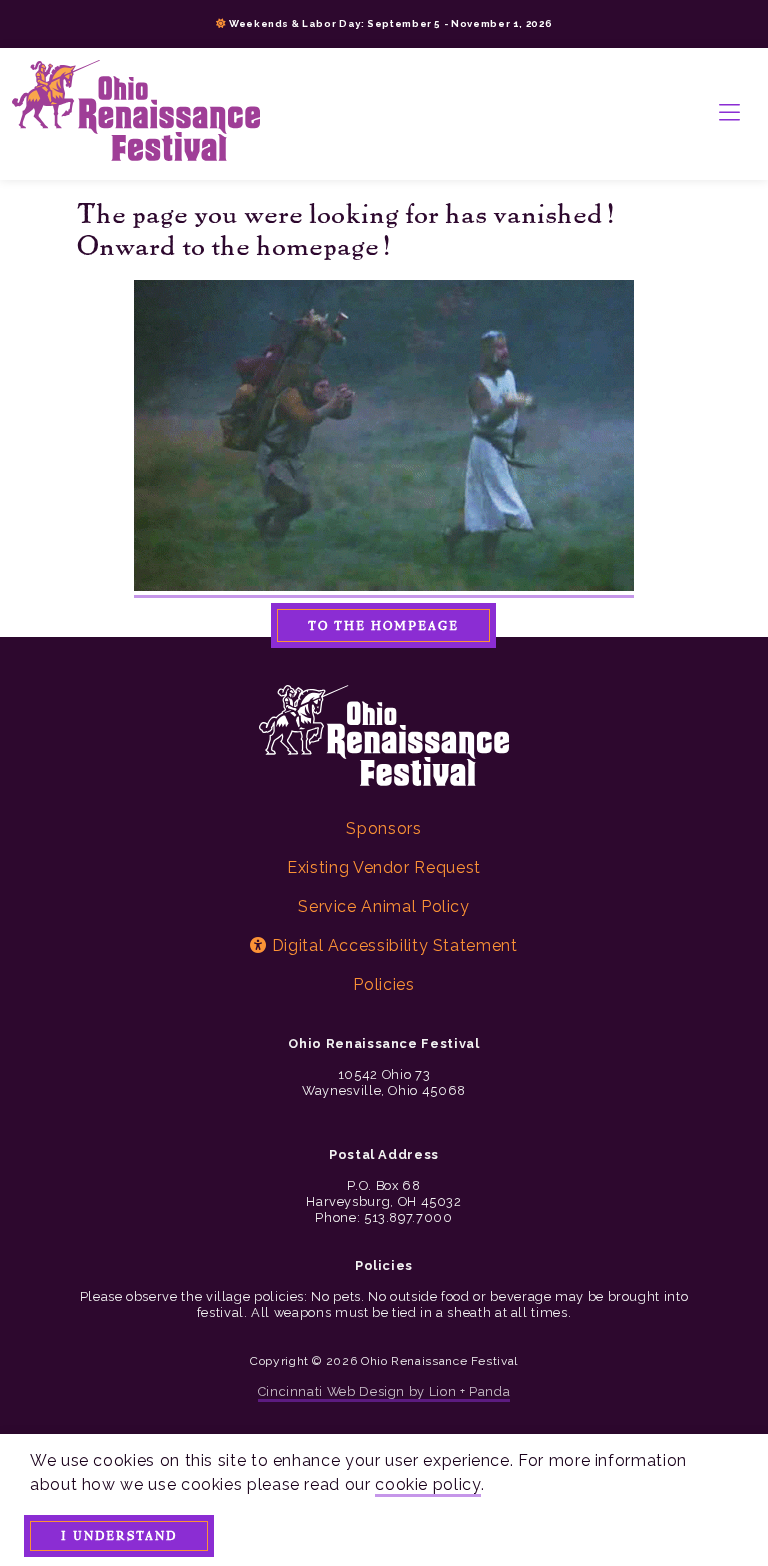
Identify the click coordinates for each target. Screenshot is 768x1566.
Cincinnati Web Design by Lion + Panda (384, 1391)
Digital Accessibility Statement (392, 945)
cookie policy (427, 1484)
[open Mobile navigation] (730, 114)
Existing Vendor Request (384, 867)
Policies (383, 984)
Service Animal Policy (383, 906)
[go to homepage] (136, 114)
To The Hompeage (383, 625)
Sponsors (383, 828)
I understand (119, 1535)
